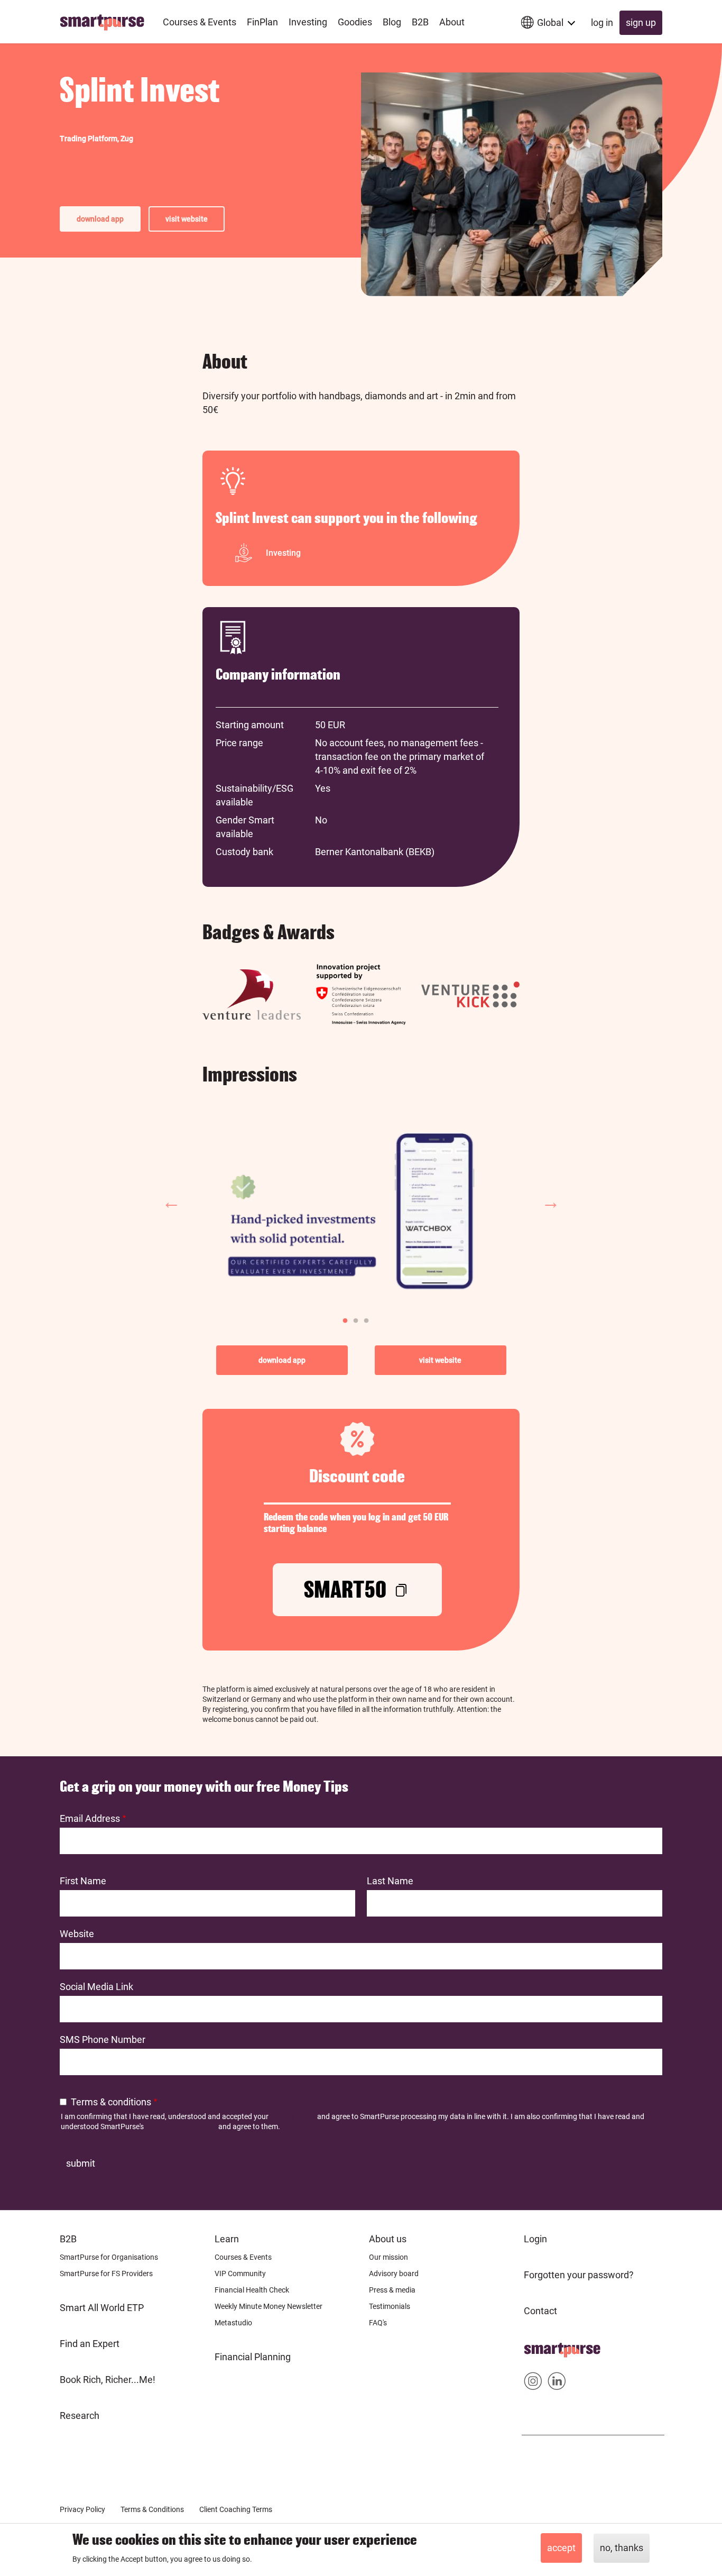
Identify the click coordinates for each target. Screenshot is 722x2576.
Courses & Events (243, 2257)
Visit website (187, 219)
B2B (68, 2239)
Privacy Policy (293, 2116)
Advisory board (394, 2274)
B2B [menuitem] (420, 22)
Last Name (390, 1881)
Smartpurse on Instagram (533, 2383)
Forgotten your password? (579, 2275)
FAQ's (378, 2323)
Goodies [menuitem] (355, 22)
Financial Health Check (252, 2290)
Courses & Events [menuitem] (200, 22)
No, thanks (622, 2548)
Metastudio (233, 2323)
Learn (227, 2239)
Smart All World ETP (102, 2308)
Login (535, 2239)
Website (77, 1934)
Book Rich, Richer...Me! (108, 2380)
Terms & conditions (111, 2102)
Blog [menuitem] (392, 22)
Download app (100, 219)
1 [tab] (343, 1318)
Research (80, 2415)
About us (388, 2239)
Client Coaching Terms (236, 2509)
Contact (540, 2311)
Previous (171, 1202)
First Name (83, 1881)
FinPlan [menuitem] (262, 22)
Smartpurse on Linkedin (557, 2383)
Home (537, 2347)
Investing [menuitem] (308, 22)
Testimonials (390, 2306)
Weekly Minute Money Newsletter (269, 2306)
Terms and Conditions (181, 2126)
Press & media (392, 2290)
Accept (561, 2548)
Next (551, 1202)
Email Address (90, 1818)
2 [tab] (353, 1318)
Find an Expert (90, 2344)
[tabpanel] (361, 1203)
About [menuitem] (452, 22)
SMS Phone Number (103, 2039)
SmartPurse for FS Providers (106, 2274)
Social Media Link (96, 1987)
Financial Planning (253, 2357)
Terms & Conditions (152, 2509)
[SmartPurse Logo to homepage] (106, 22)
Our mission (388, 2257)
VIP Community (240, 2274)
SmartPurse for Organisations (109, 2257)
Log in (602, 22)
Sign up (641, 22)
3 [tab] (364, 1318)
